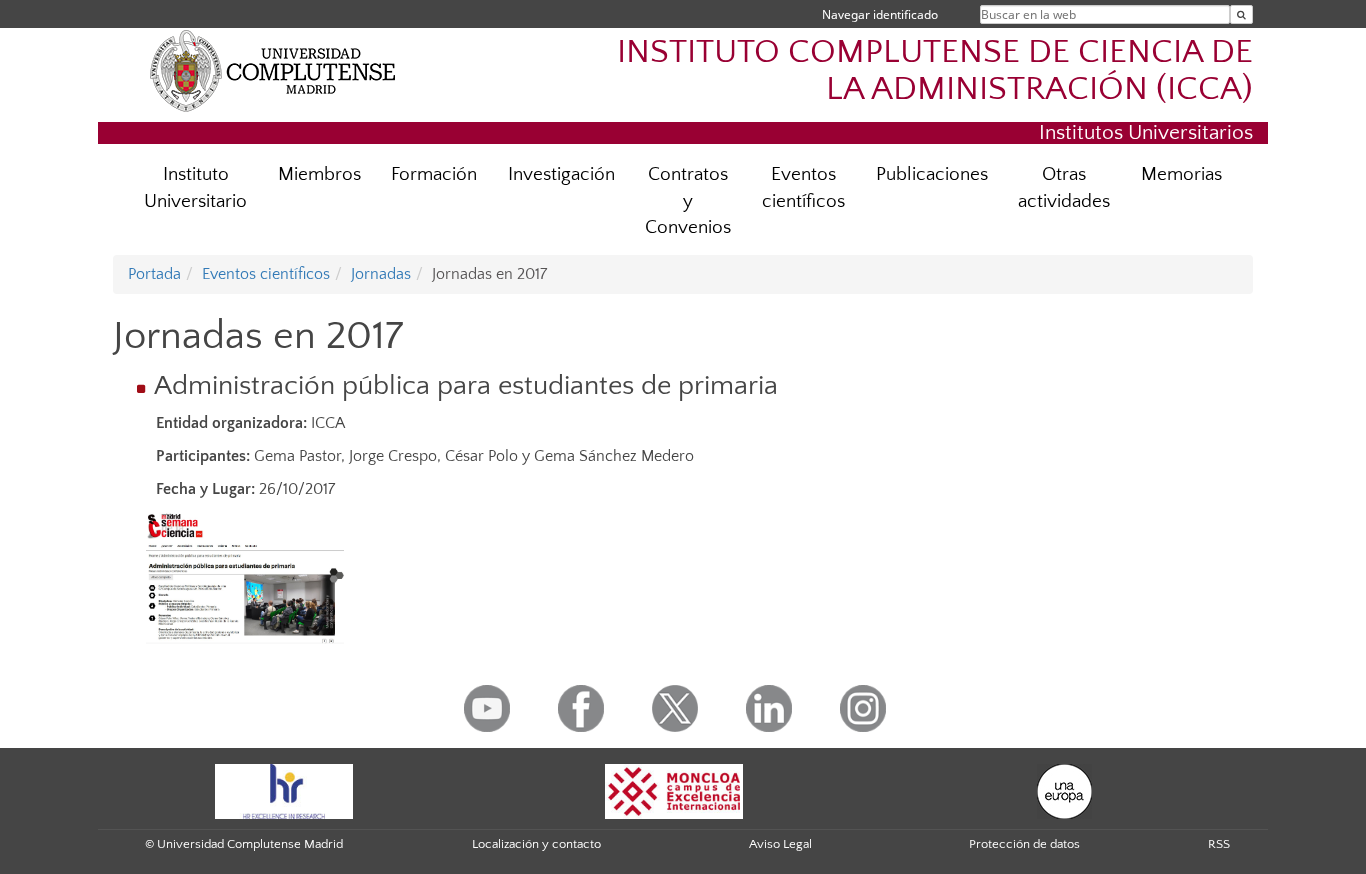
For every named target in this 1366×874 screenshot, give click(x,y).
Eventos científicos (803, 188)
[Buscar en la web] (1241, 14)
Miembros (319, 174)
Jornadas (381, 274)
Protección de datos (1024, 844)
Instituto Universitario (195, 188)
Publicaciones (932, 174)
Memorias (1181, 174)
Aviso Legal (780, 844)
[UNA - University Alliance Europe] (1064, 790)
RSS (1219, 844)
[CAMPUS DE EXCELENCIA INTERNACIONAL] (674, 790)
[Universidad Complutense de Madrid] (273, 70)
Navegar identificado (880, 14)
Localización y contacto (536, 844)
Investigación (561, 174)
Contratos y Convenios (688, 201)
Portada (154, 274)
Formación (434, 174)
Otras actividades (1064, 188)
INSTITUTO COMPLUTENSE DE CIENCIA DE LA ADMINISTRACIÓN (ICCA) (935, 71)
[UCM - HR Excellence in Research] (284, 790)
